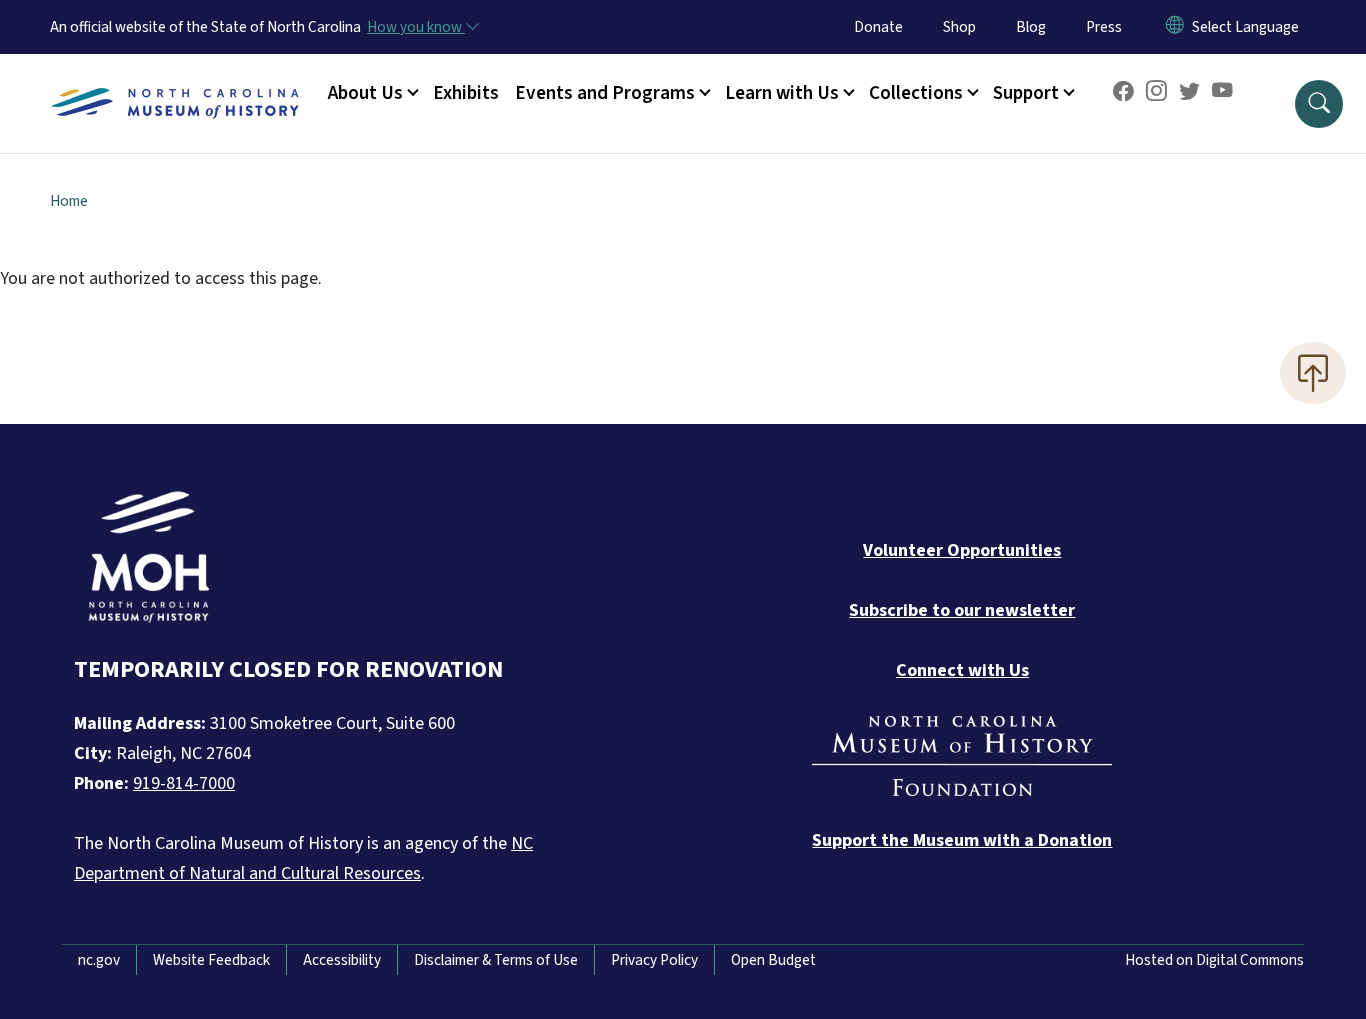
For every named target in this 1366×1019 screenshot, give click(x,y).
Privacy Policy (654, 960)
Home (69, 201)
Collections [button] (916, 93)
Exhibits (466, 93)
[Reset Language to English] (1175, 27)
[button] (1319, 104)
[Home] (175, 81)
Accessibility (342, 960)
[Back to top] (1313, 373)
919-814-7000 (184, 783)
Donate (878, 27)
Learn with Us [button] (782, 93)
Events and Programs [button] (605, 93)
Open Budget (773, 960)
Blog (1031, 27)
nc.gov (99, 960)
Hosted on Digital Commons (1214, 960)
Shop (959, 27)
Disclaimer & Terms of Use (496, 960)
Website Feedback (211, 960)
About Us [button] (365, 93)
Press (1104, 27)
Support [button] (1026, 93)
